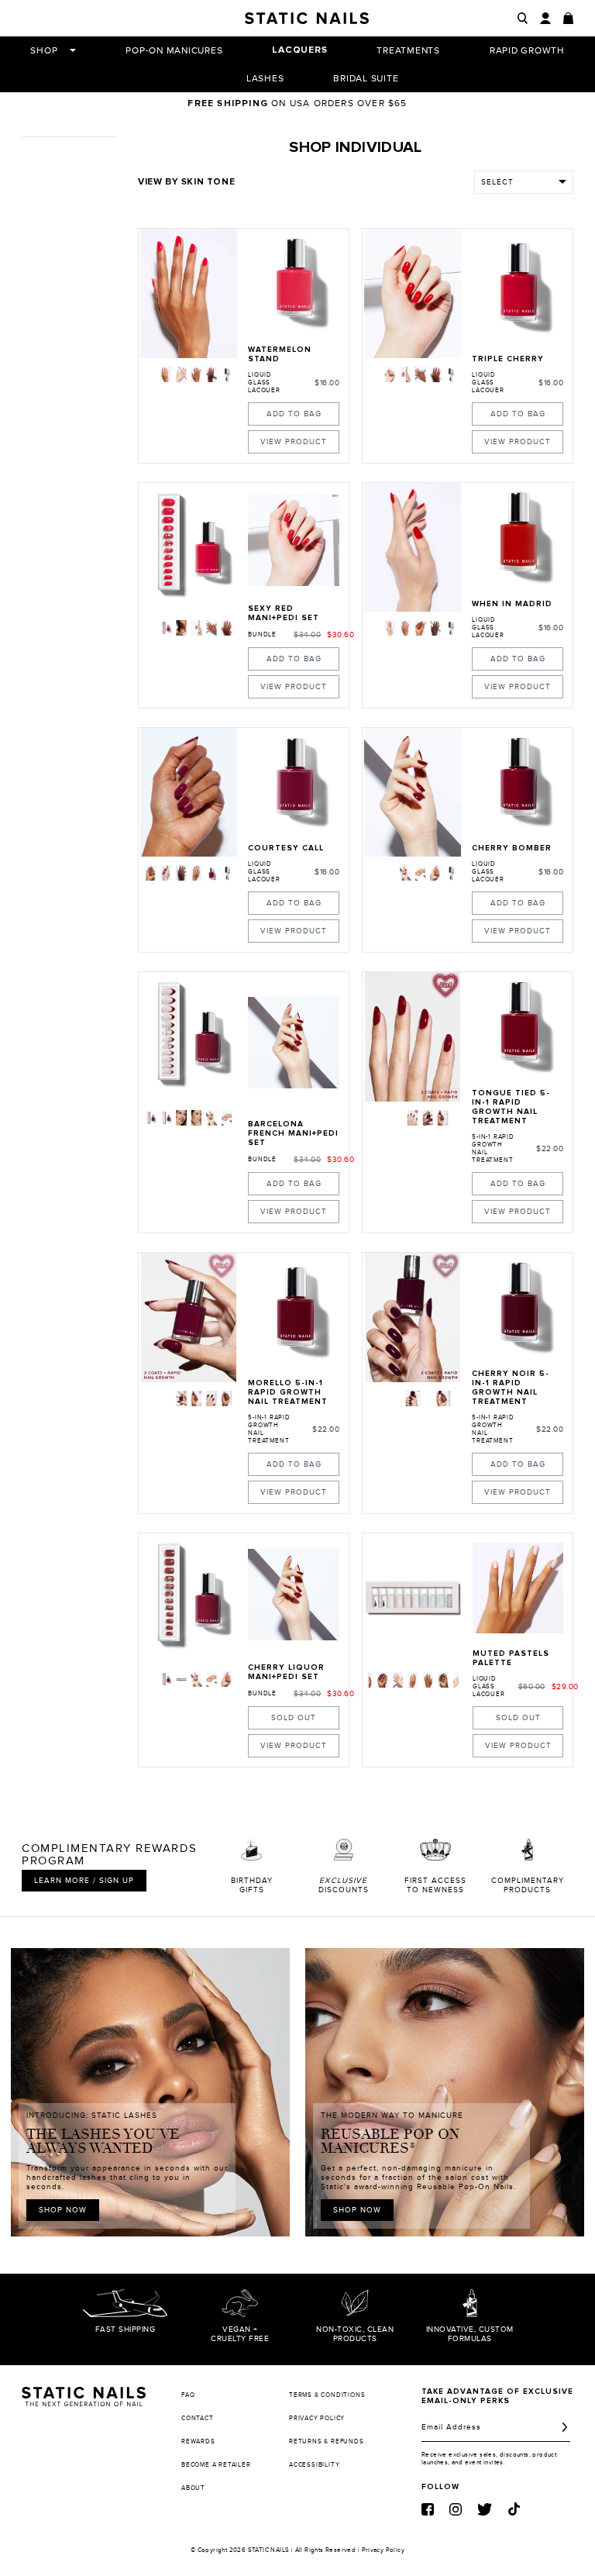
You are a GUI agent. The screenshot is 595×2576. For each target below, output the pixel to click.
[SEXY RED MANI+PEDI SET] (294, 540)
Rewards (198, 2442)
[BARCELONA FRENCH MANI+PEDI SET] (294, 1043)
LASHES (265, 78)
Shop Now (63, 2210)
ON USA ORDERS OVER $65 (297, 103)
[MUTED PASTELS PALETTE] (518, 1588)
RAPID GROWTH (527, 50)
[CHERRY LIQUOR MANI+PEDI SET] (294, 1595)
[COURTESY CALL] (294, 783)
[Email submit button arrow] (565, 2427)
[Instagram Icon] (456, 2509)
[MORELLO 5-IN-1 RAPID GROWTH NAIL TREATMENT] (294, 1312)
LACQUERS (299, 50)
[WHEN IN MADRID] (518, 538)
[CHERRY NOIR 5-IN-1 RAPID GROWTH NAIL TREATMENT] (518, 1308)
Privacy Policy (383, 2550)
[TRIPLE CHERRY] (518, 288)
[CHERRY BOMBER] (518, 783)
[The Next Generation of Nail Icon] (84, 2394)
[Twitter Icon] (485, 2509)
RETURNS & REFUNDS (327, 2442)
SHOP (44, 50)
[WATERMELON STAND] (294, 284)
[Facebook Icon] (428, 2509)
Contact (198, 2418)
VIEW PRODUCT (294, 442)
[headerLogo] (307, 18)
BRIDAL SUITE (366, 78)
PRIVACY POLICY (317, 2418)
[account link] (545, 18)
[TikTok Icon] (514, 2509)
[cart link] (568, 18)
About (193, 2488)
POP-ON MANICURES (174, 50)
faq (188, 2395)
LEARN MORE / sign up (84, 1881)
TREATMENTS (408, 50)
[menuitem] (167, 374)
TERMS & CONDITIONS (327, 2395)
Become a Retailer (216, 2465)
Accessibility (314, 2465)
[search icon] (523, 18)
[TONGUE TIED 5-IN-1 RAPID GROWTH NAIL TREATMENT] (518, 1027)
